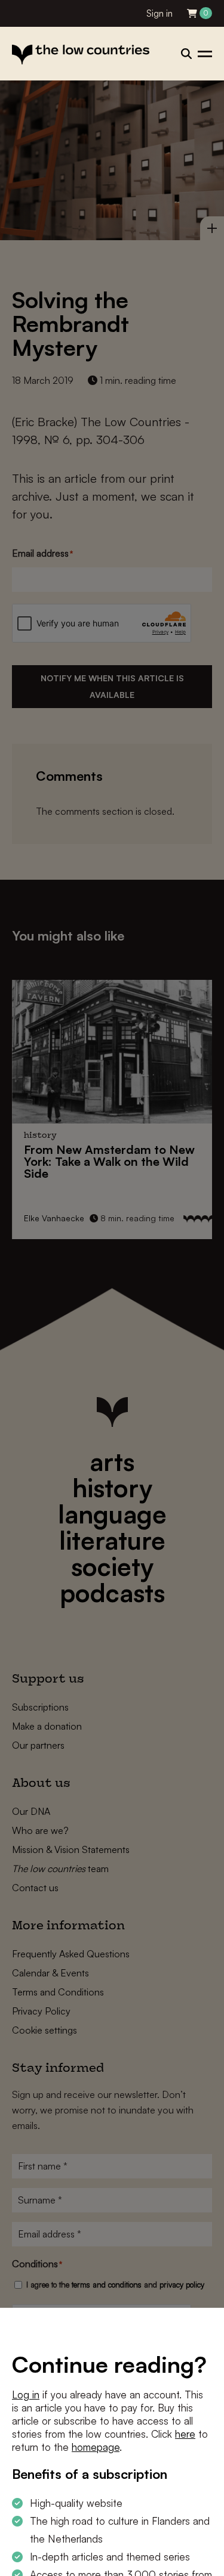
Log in (26, 2395)
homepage (96, 2447)
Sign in (159, 13)
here (185, 2434)
